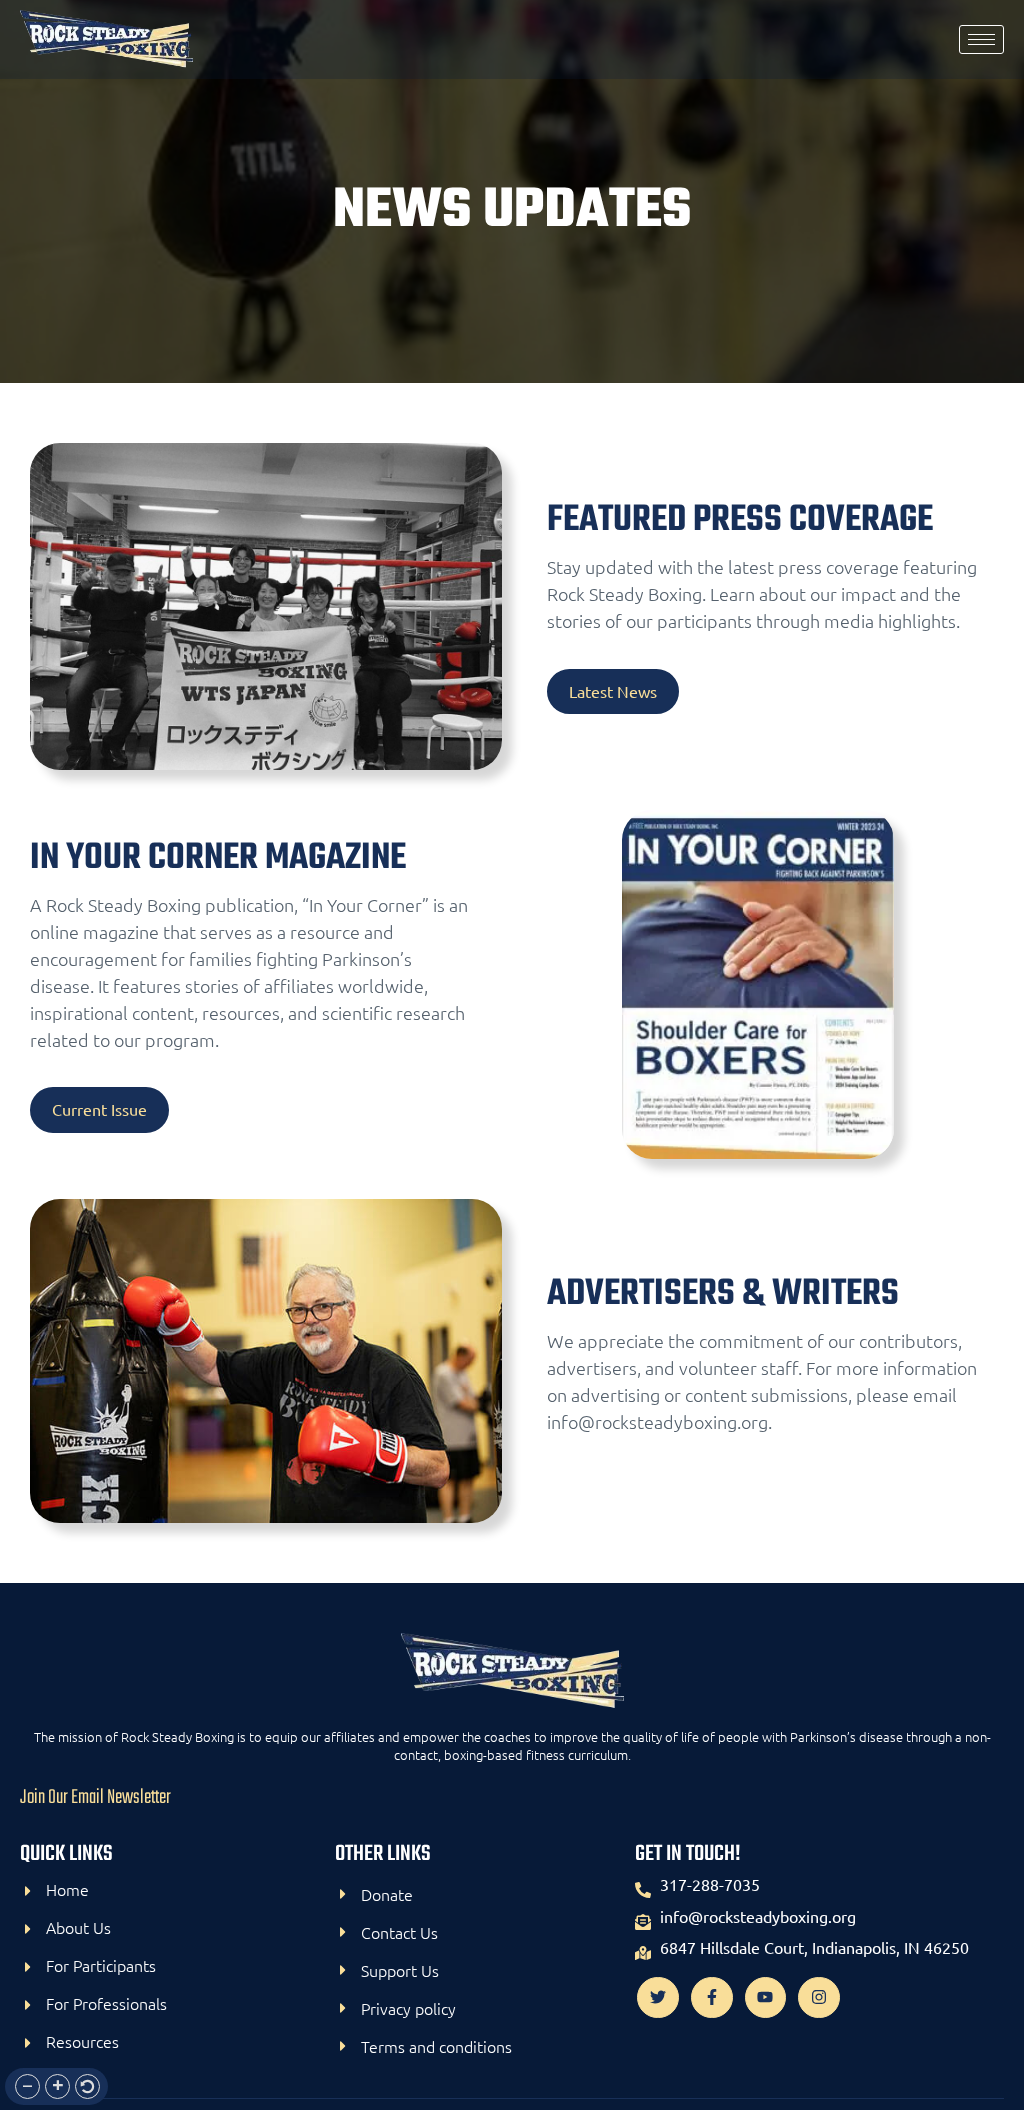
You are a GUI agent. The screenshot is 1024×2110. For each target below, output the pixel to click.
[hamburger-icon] (981, 39)
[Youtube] (766, 1998)
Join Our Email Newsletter (95, 1797)
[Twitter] (658, 1998)
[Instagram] (819, 1998)
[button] (27, 2086)
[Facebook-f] (712, 1998)
